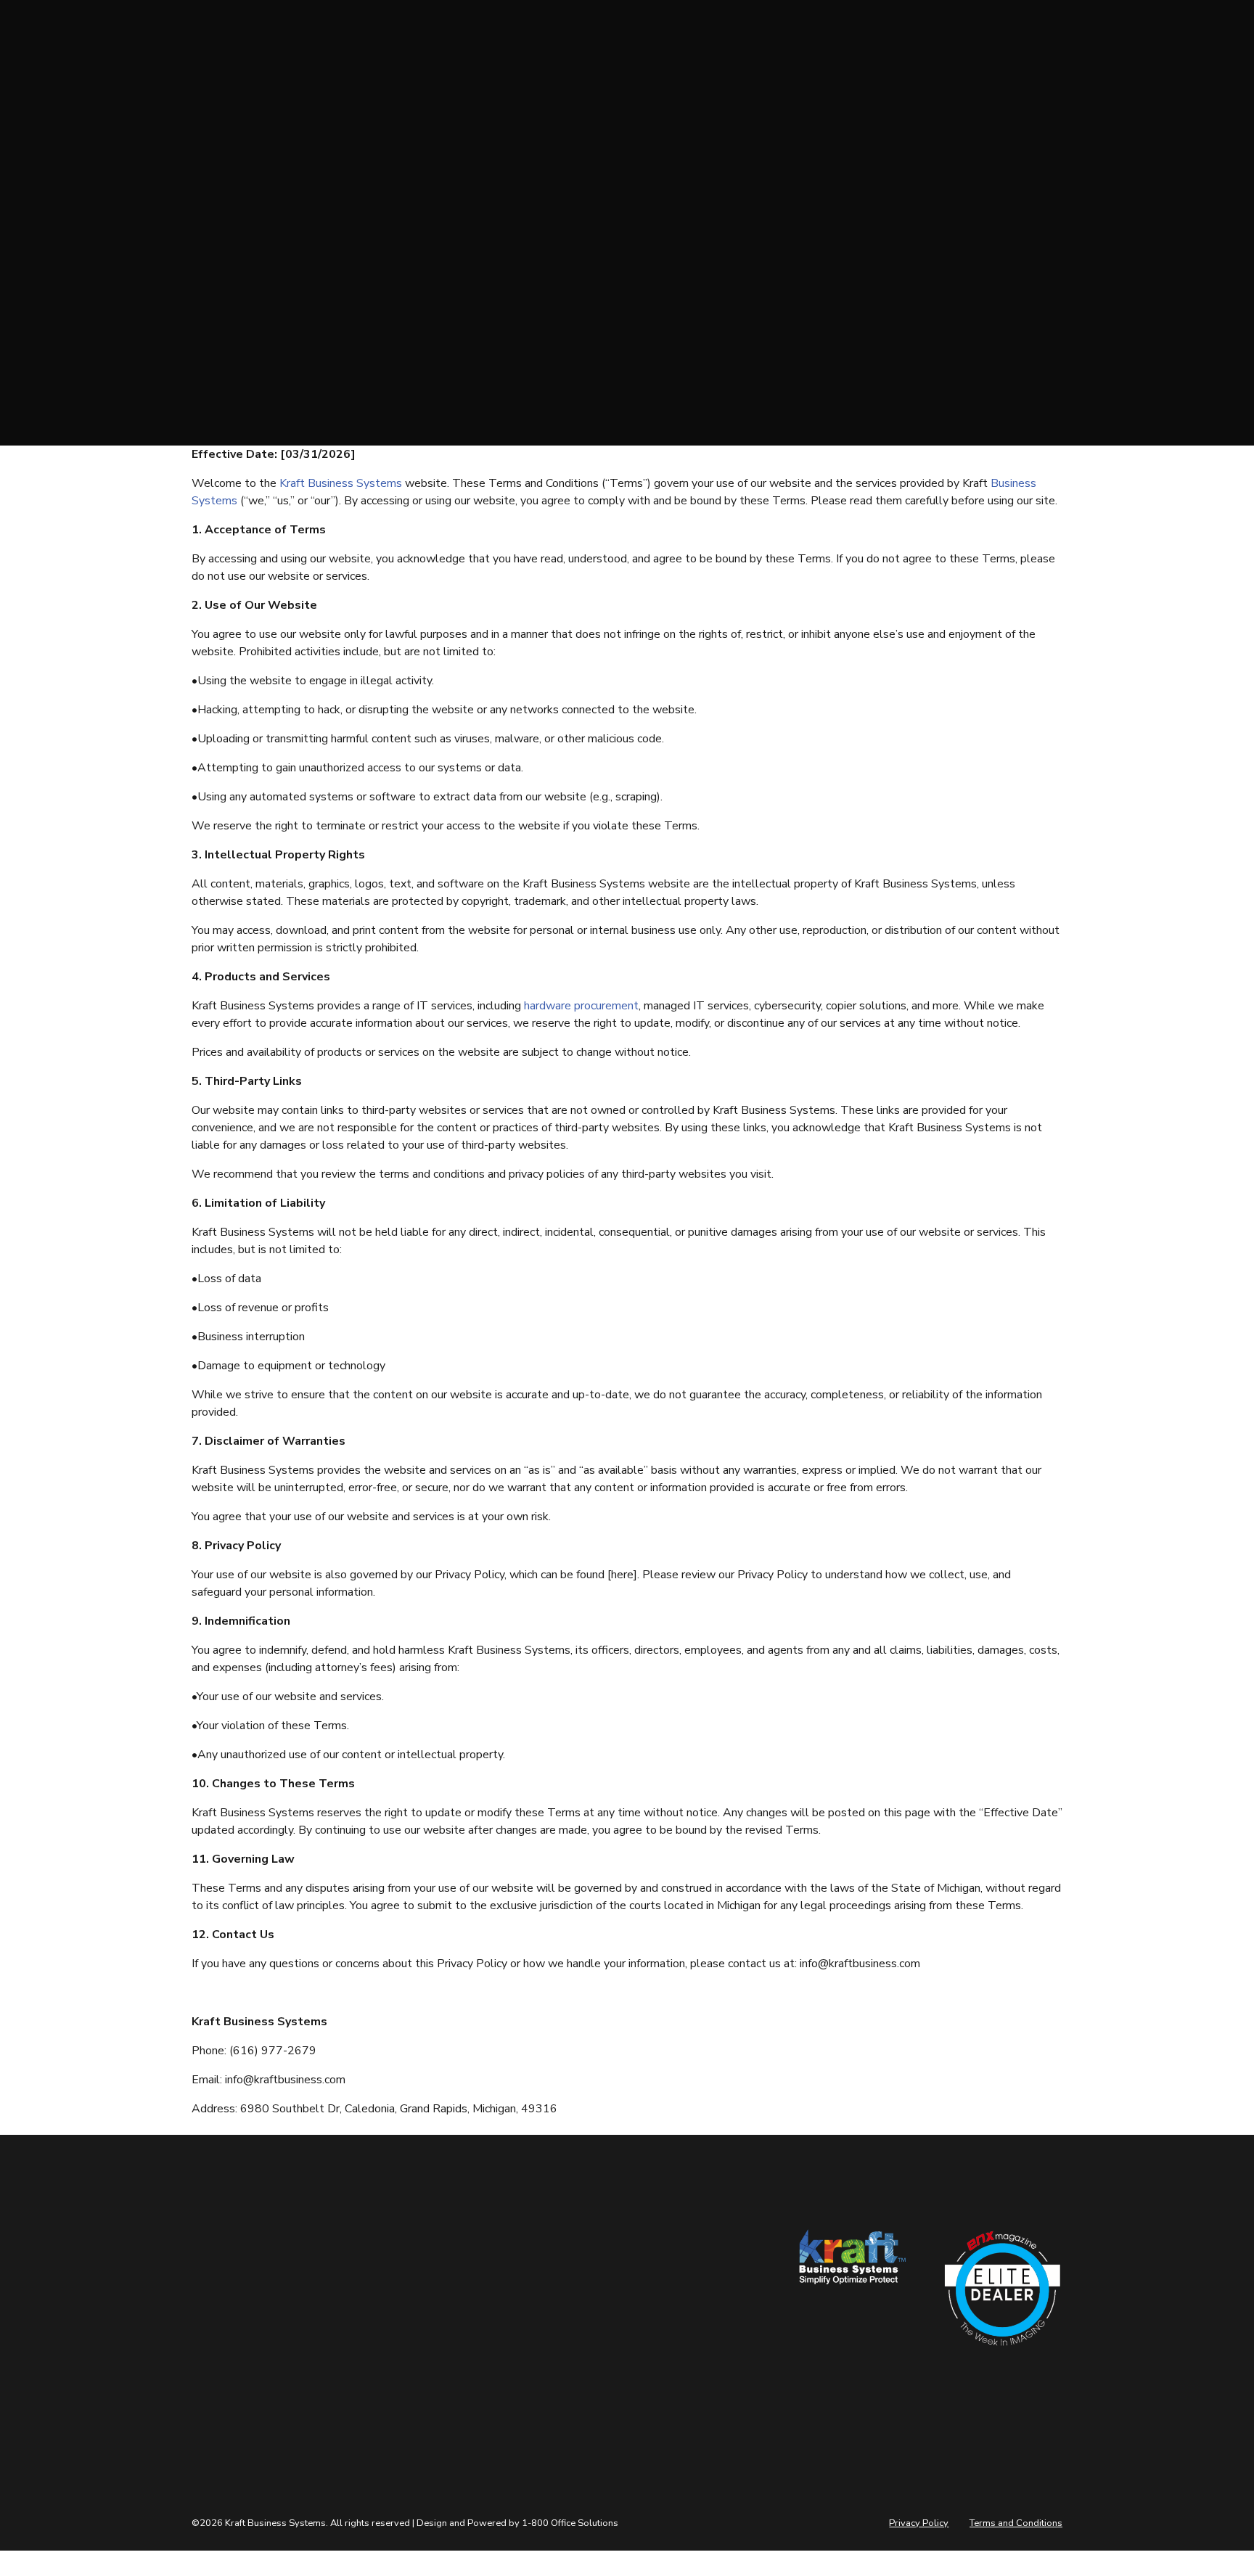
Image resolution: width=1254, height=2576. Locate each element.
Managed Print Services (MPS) (547, 2338)
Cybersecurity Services (544, 2269)
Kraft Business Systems (341, 483)
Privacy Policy (919, 2523)
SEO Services (522, 2311)
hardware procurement (581, 1006)
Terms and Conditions (1016, 2523)
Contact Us (368, 2290)
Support (361, 2311)
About (356, 2269)
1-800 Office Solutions (570, 2523)
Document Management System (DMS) (548, 2371)
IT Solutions (520, 2290)
